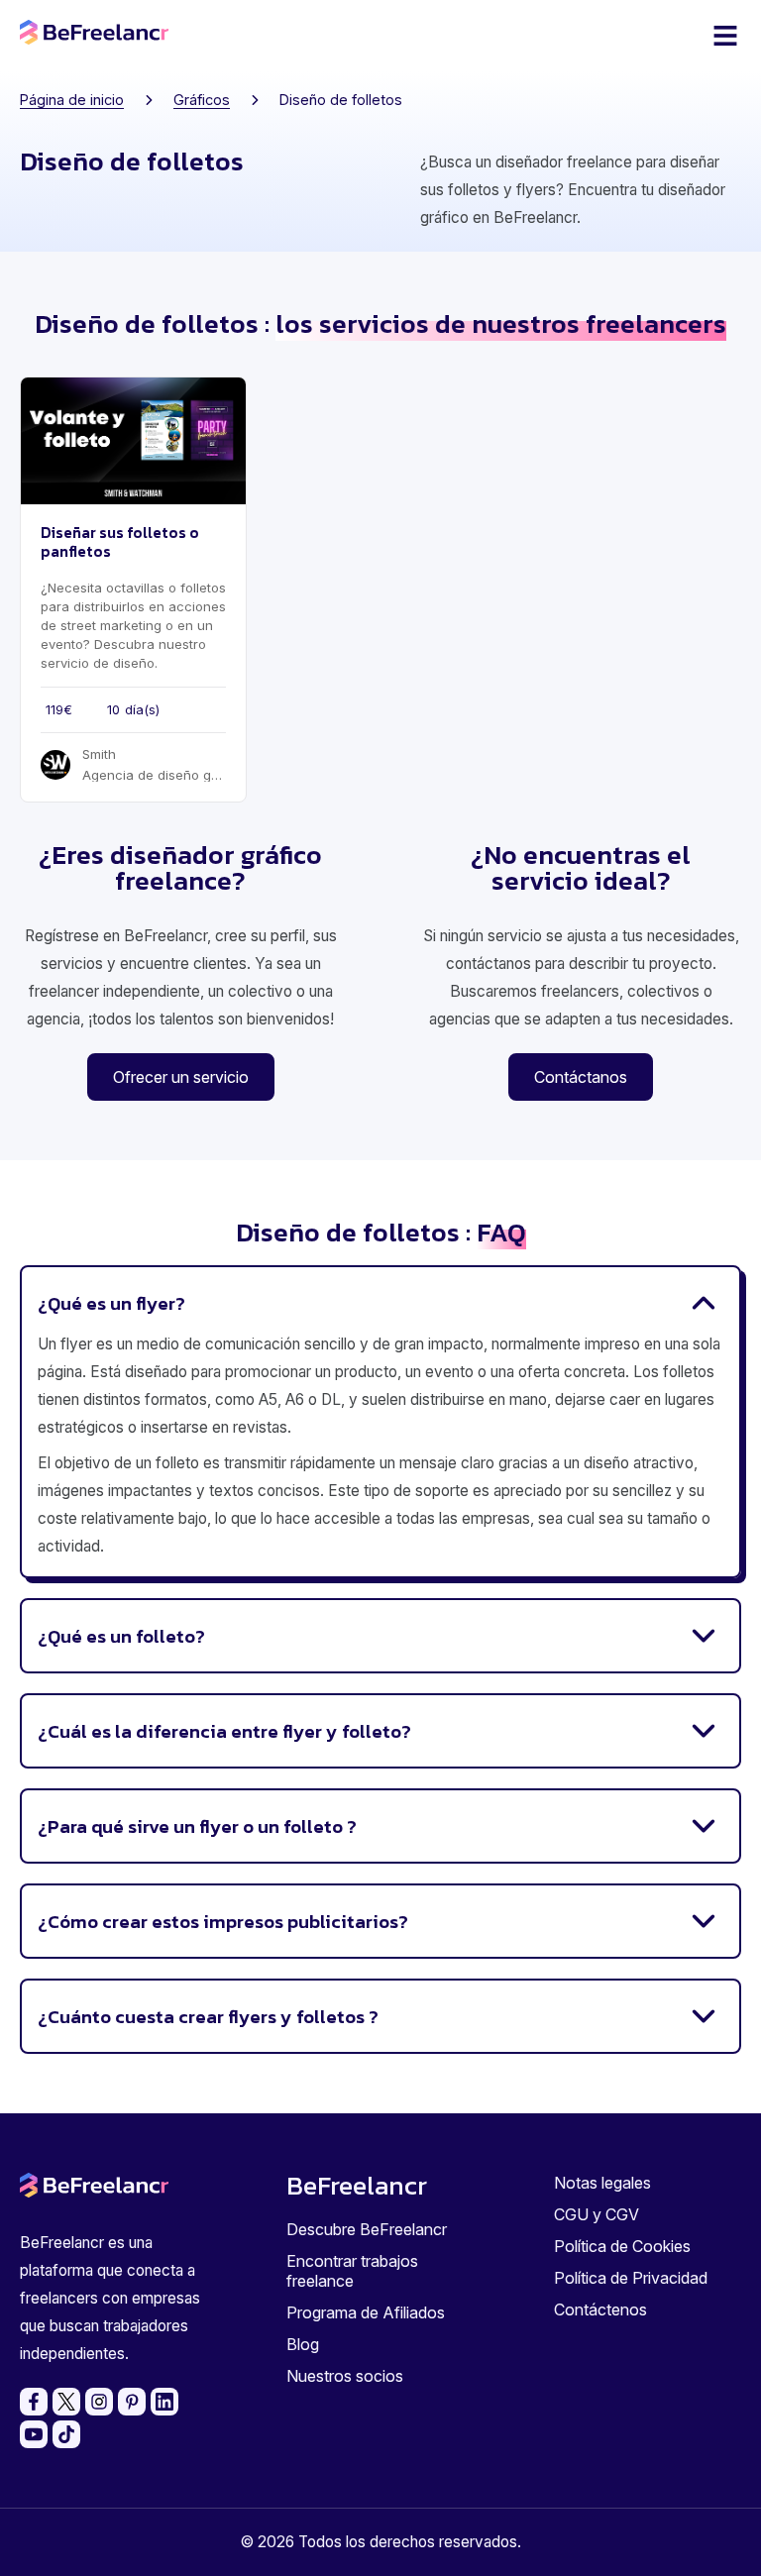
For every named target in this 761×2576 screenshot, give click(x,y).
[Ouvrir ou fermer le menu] (725, 36)
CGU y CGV (597, 2214)
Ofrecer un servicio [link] (181, 1077)
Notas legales (602, 2183)
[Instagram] (99, 2402)
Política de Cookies (622, 2246)
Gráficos (202, 100)
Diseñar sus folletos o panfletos (120, 542)
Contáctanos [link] (581, 1077)
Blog (303, 2344)
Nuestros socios (345, 2376)
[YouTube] (34, 2434)
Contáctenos (600, 2309)
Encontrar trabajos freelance (352, 2271)
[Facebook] (34, 2402)
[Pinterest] (132, 2402)
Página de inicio (72, 100)
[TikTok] (66, 2434)
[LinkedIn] (164, 2402)
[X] (66, 2402)
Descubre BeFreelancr (367, 2229)
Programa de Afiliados (366, 2312)
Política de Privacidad (631, 2278)
